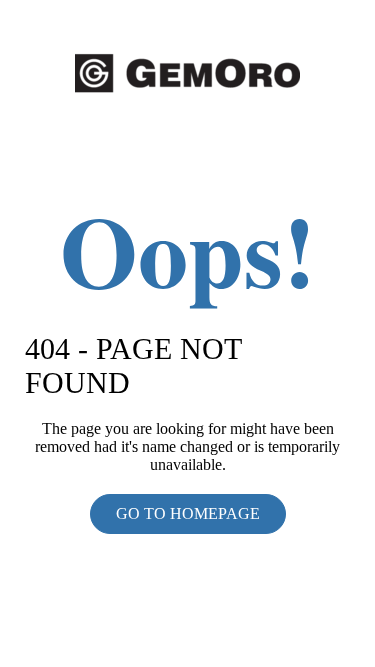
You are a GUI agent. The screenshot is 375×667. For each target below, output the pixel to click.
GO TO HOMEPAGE (188, 513)
